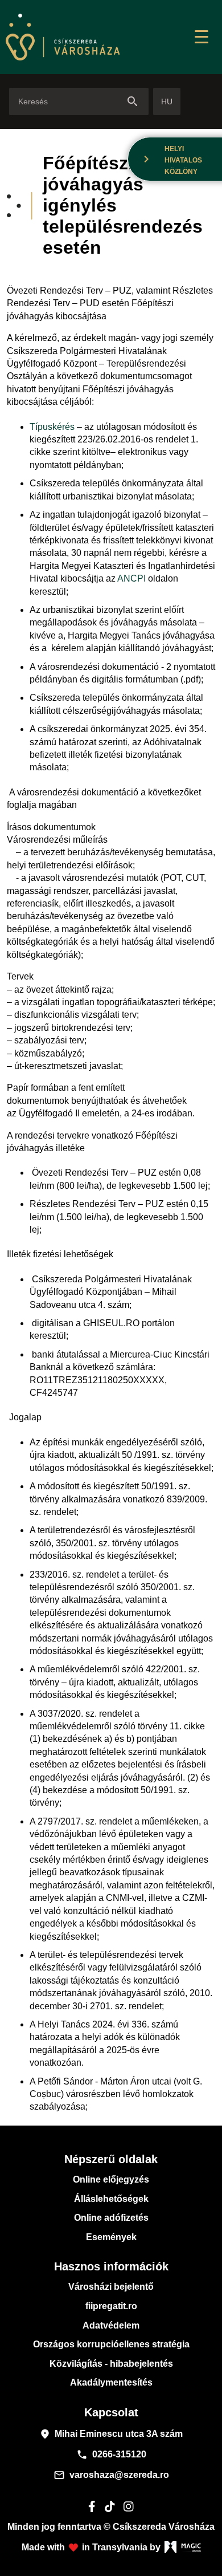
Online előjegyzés (111, 2179)
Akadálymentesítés (111, 2382)
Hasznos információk (111, 2266)
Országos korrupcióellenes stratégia (111, 2344)
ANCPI (131, 578)
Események (111, 2237)
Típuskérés (52, 427)
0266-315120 (111, 2455)
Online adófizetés (111, 2218)
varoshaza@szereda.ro (111, 2475)
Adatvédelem (111, 2325)
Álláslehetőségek (111, 2199)
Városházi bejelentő (111, 2287)
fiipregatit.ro (111, 2306)
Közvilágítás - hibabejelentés (111, 2364)
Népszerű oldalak (111, 2159)
